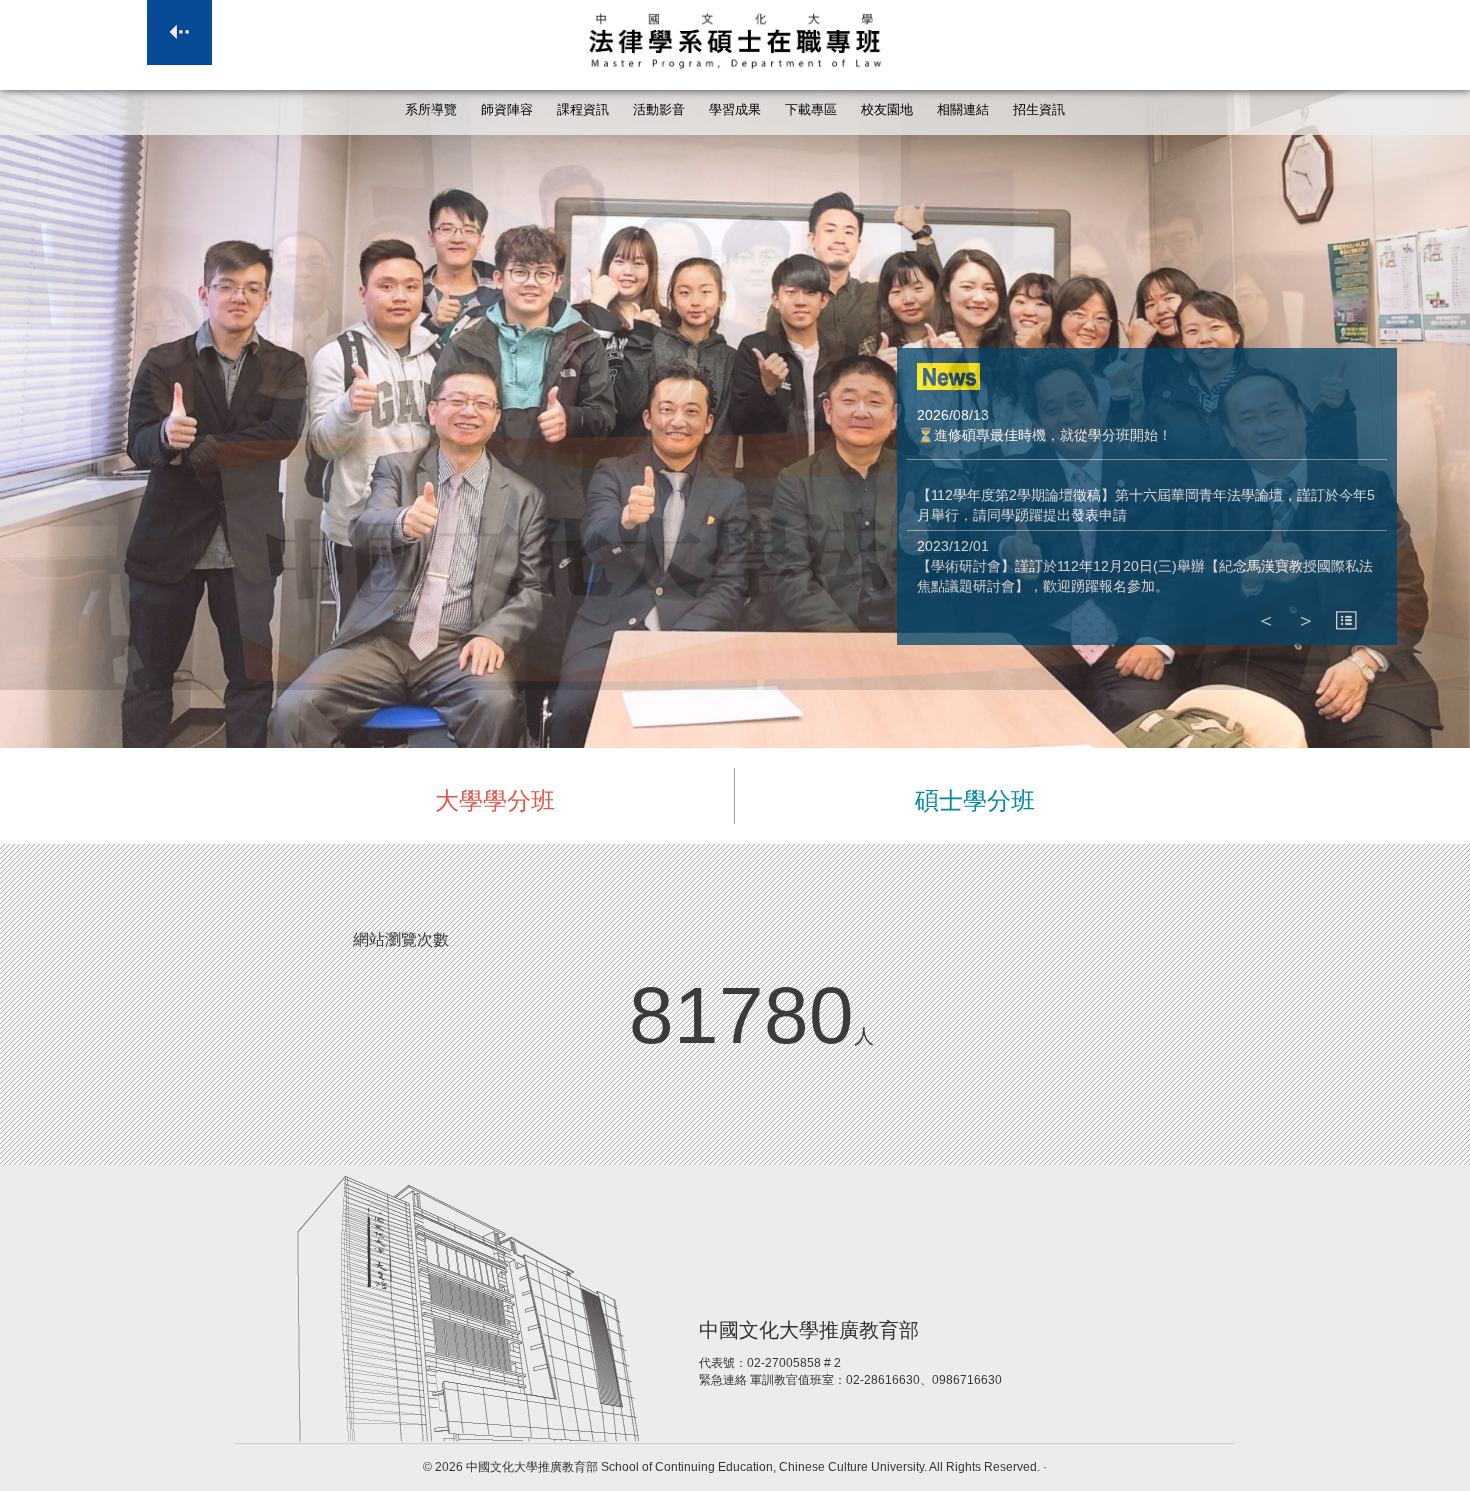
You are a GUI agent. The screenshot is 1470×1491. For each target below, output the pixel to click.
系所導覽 (431, 110)
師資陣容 (507, 110)
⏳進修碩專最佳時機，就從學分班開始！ (1044, 435)
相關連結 (963, 110)
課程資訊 (583, 110)
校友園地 (887, 110)
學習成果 (735, 110)
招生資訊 (1039, 110)
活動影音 (659, 110)
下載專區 (811, 110)
